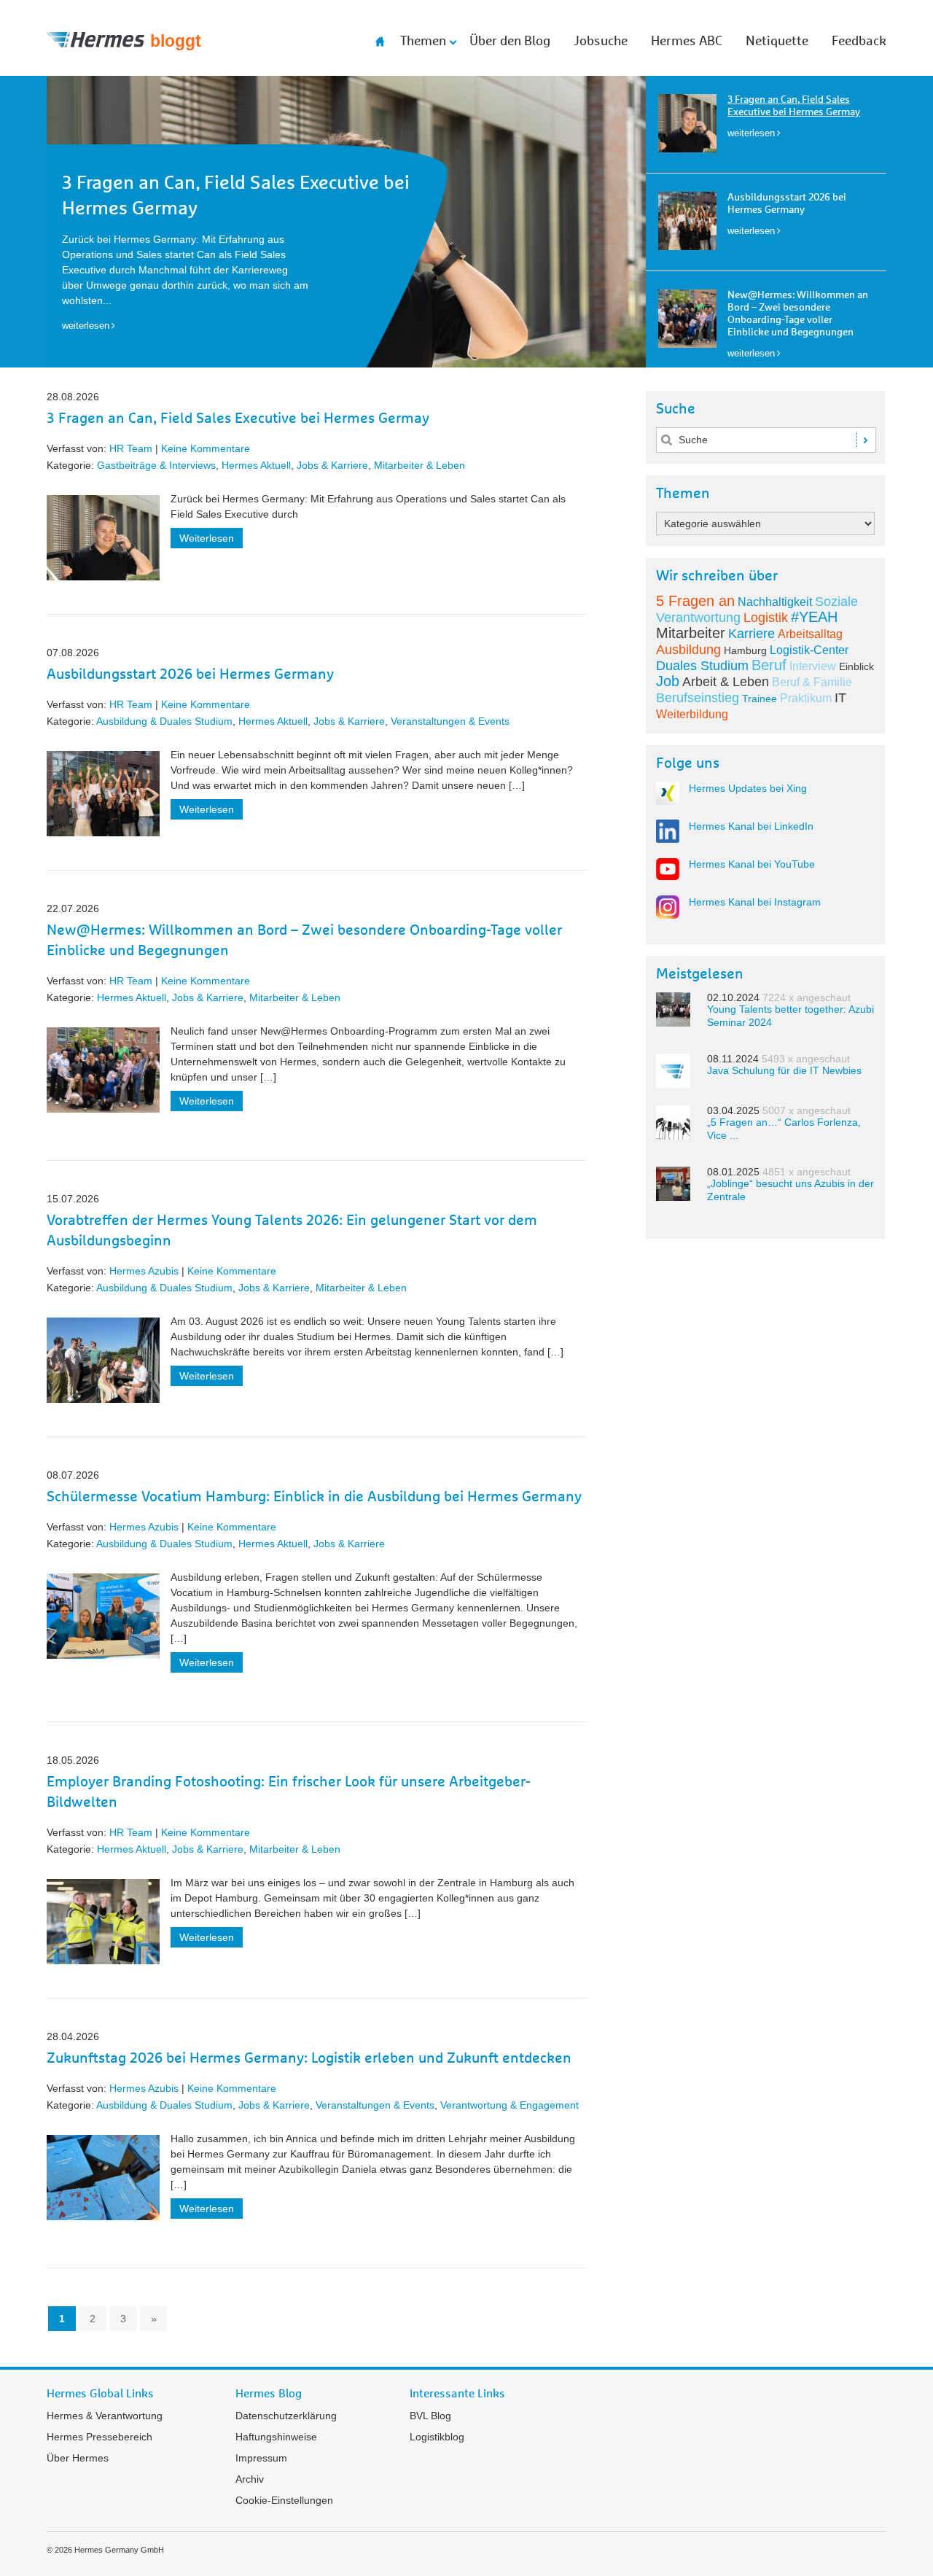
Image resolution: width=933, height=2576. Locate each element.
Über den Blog (510, 42)
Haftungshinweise (276, 2437)
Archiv (250, 2479)
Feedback (859, 42)
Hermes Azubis (144, 1271)
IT (840, 698)
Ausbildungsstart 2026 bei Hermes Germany (190, 674)
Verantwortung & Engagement (510, 2105)
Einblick (856, 666)
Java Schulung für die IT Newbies (784, 1070)
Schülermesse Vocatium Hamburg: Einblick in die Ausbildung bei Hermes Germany (314, 1497)
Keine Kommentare (206, 448)
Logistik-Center (809, 650)
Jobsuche (601, 42)
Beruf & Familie (812, 682)
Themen (423, 42)
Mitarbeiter (691, 633)
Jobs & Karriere (332, 465)
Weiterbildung (692, 714)
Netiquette (777, 42)
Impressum (261, 2458)
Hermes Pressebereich (99, 2437)
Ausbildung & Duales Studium (164, 721)
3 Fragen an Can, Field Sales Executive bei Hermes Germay (238, 419)
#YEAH (814, 617)
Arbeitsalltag (810, 634)
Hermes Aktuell (256, 465)
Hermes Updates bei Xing (748, 788)
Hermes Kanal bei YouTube (752, 864)
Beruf (769, 665)
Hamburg (745, 650)
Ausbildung (688, 650)
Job (668, 681)
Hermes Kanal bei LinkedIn (751, 826)
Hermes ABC (687, 42)
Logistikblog (437, 2437)
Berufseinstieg (698, 698)
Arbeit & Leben (726, 682)
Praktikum (806, 698)
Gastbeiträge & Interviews (156, 465)
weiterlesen (751, 133)
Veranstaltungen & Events (450, 721)
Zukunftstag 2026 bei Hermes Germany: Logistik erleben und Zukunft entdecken (309, 2058)
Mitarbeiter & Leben (419, 465)
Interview (813, 666)
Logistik (766, 618)
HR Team (131, 448)
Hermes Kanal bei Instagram (755, 902)
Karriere (752, 634)
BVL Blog (430, 2416)
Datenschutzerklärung (286, 2416)
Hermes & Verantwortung (105, 2416)
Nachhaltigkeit (775, 602)
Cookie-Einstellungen (284, 2500)
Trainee (760, 699)
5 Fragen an (695, 601)
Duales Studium (702, 666)
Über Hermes (78, 2458)
